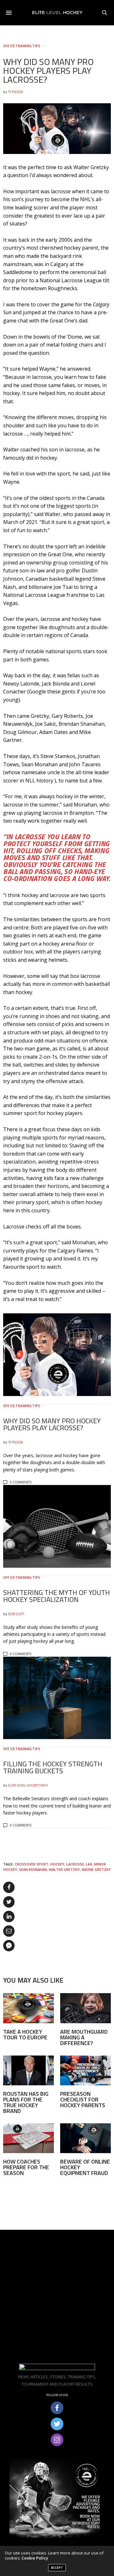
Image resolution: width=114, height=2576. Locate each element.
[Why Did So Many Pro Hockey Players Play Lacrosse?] (57, 1355)
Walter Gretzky (64, 1869)
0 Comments (21, 1482)
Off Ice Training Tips (22, 46)
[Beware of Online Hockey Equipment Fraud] (85, 2138)
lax (89, 1864)
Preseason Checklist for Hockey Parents (83, 2099)
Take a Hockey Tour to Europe (25, 2034)
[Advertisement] (57, 2297)
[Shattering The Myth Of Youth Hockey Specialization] (57, 1526)
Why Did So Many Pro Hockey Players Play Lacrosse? (52, 1424)
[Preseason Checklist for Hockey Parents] (85, 2070)
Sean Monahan (33, 1869)
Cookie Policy (35, 2558)
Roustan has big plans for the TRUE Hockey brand (26, 2102)
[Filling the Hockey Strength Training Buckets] (57, 1698)
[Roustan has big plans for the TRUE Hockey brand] (28, 2070)
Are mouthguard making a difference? (84, 2037)
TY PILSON (16, 92)
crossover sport (32, 1864)
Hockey (57, 1864)
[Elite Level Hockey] (57, 13)
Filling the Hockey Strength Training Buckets (53, 1767)
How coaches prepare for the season (26, 2167)
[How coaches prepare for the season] (28, 2138)
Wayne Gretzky (96, 1869)
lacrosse (75, 1864)
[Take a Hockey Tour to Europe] (28, 2008)
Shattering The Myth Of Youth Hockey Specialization (57, 1596)
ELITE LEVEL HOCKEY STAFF (28, 1785)
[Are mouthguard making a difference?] (85, 2008)
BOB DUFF (16, 1614)
